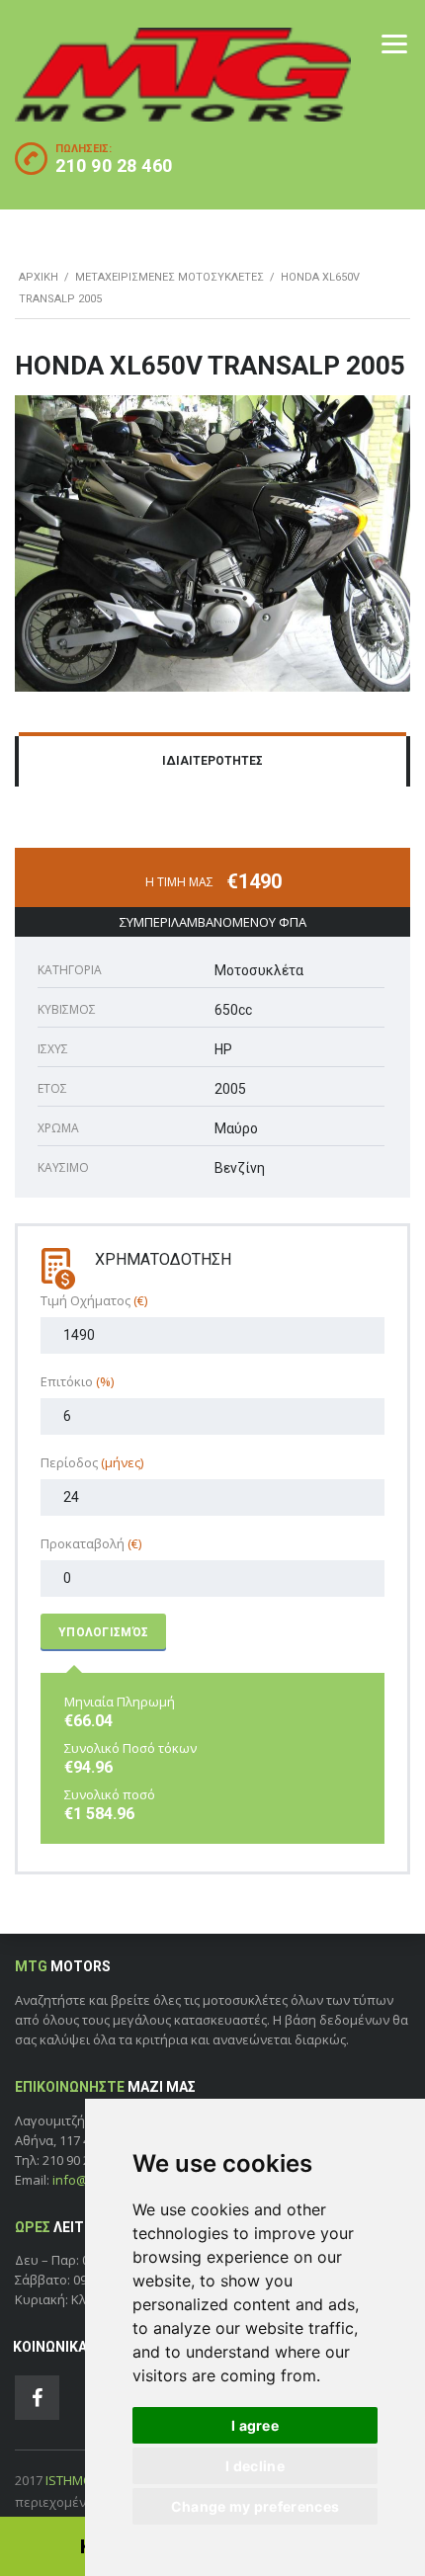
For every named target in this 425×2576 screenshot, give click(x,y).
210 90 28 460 (114, 166)
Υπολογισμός (103, 1632)
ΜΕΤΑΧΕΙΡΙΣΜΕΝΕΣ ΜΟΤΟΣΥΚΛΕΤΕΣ (170, 277)
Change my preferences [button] (255, 2506)
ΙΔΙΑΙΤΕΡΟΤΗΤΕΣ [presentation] (212, 761)
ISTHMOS (73, 2480)
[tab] (212, 762)
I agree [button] (255, 2425)
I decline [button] (255, 2466)
